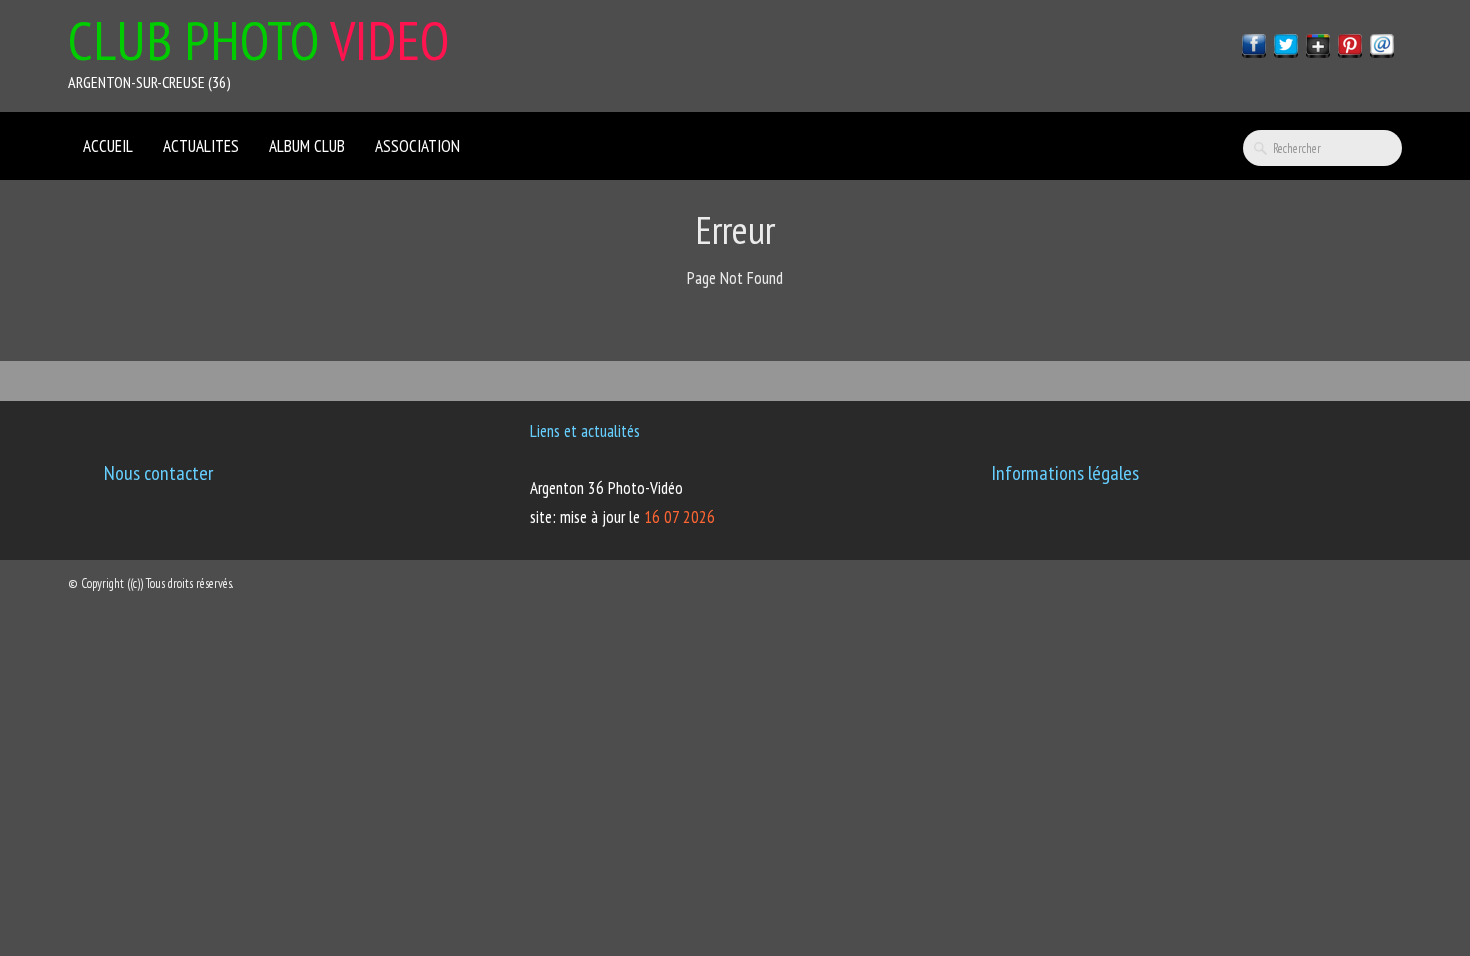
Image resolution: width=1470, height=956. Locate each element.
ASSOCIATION (417, 146)
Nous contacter (158, 473)
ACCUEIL (108, 146)
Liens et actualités (585, 431)
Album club (307, 146)
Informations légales (1065, 473)
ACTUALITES (201, 146)
